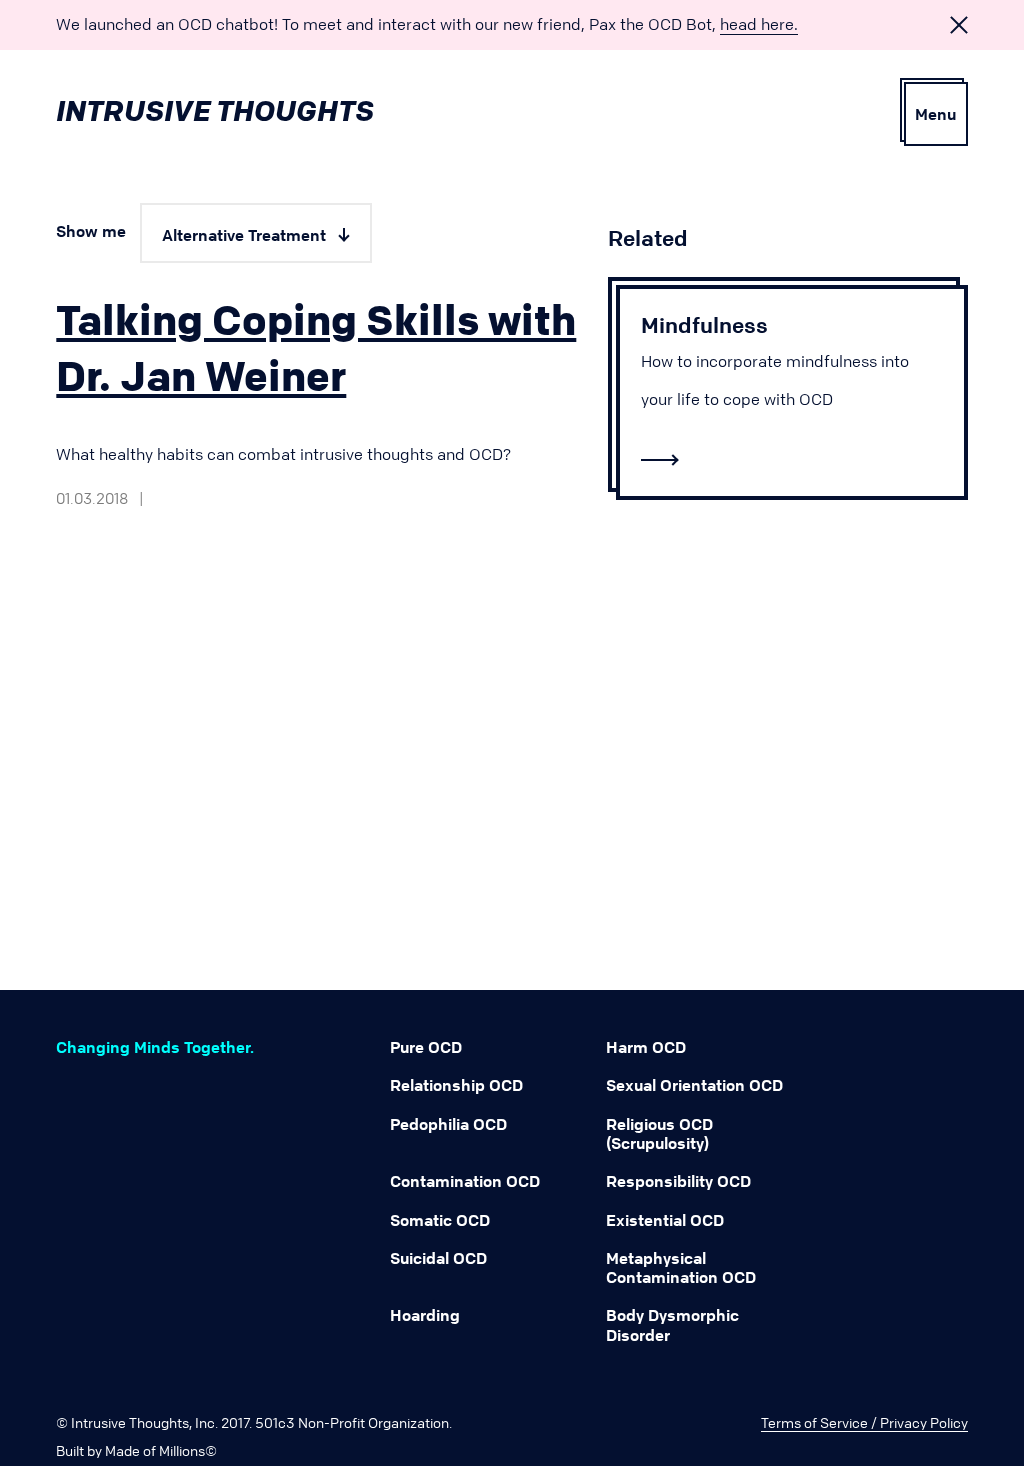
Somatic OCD (440, 1220)
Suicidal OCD (438, 1258)
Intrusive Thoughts (215, 110)
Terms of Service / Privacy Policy (864, 1422)
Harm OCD (646, 1047)
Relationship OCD (456, 1085)
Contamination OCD (465, 1181)
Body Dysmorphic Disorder (672, 1324)
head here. (759, 24)
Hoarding (425, 1315)
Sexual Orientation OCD (694, 1085)
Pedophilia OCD (448, 1124)
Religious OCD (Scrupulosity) (659, 1133)
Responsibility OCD (678, 1181)
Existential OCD (665, 1220)
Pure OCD (426, 1047)
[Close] (959, 25)
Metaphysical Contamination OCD (681, 1267)
